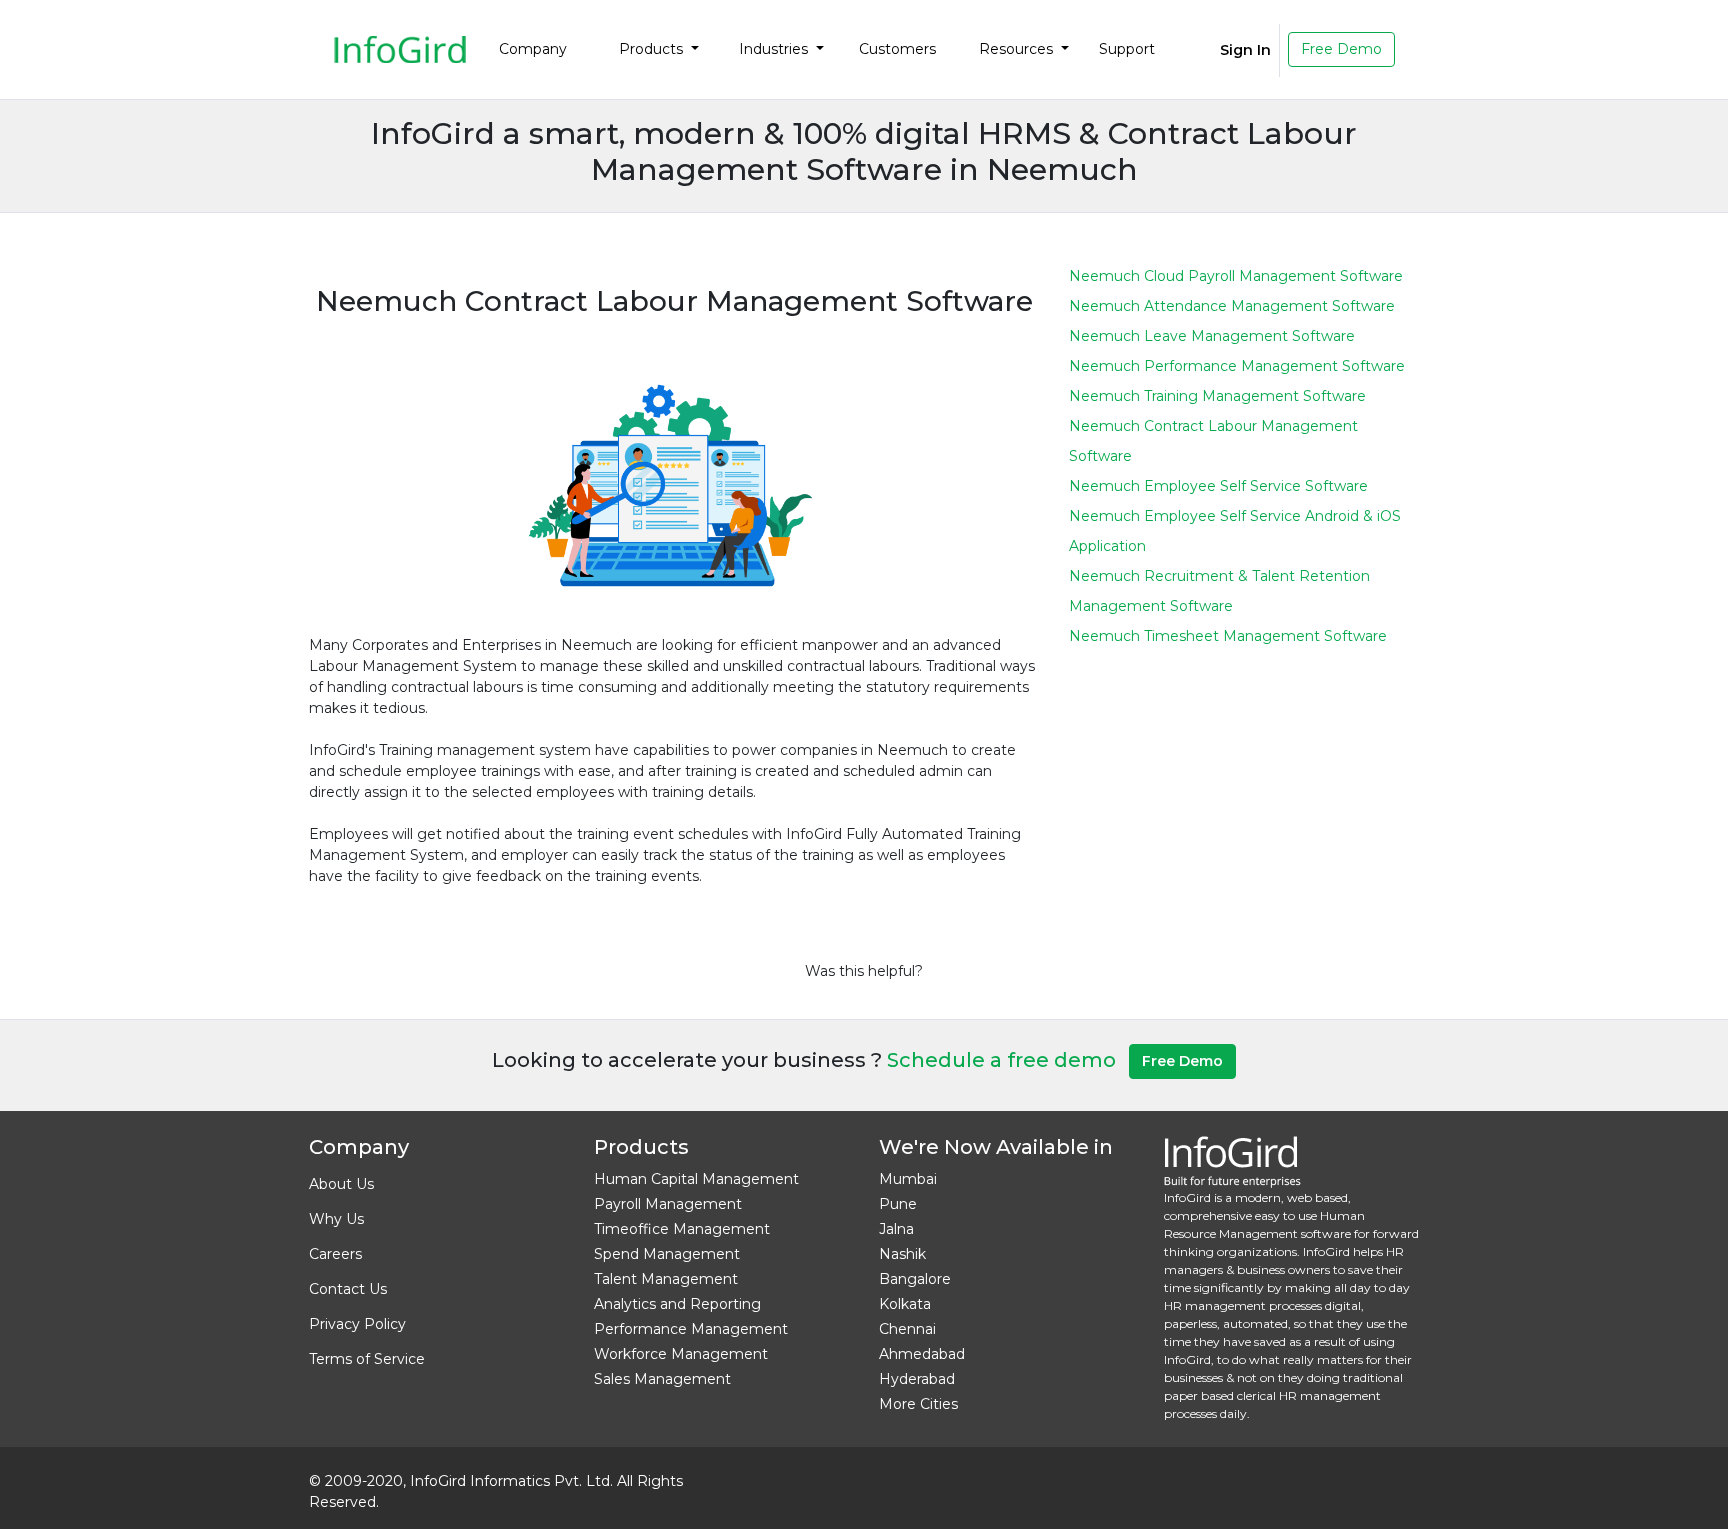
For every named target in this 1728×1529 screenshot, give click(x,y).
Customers (897, 49)
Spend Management (667, 1254)
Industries (775, 49)
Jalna (896, 1229)
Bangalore (915, 1279)
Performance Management (691, 1329)
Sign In (1245, 50)
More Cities (918, 1404)
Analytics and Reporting (677, 1304)
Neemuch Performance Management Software (1237, 366)
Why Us (336, 1219)
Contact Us (348, 1289)
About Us (341, 1184)
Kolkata (905, 1304)
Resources (1018, 49)
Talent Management (666, 1279)
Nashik (902, 1254)
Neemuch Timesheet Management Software (1228, 636)
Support (1127, 49)
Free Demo (1341, 49)
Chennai (907, 1329)
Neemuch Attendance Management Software (1232, 306)
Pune (898, 1204)
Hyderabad (917, 1379)
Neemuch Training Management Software (1217, 396)
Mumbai (908, 1179)
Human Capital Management (696, 1179)
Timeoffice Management (682, 1229)
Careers (335, 1254)
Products (653, 49)
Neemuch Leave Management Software (1212, 336)
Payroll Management (668, 1204)
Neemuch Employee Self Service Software (1218, 486)
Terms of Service (367, 1359)
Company (533, 49)
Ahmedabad (922, 1354)
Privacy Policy (357, 1324)
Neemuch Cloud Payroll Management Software (1236, 276)
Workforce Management (681, 1354)
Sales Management (662, 1379)
